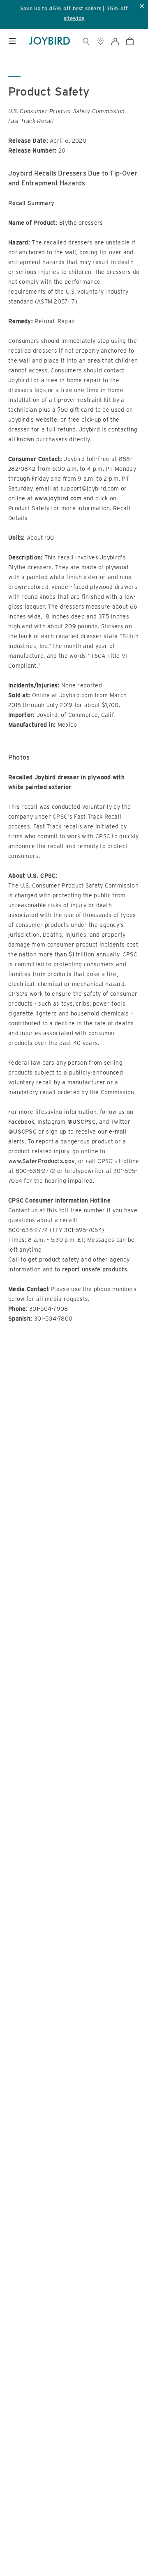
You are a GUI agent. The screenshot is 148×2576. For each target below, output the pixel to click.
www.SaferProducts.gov (42, 1161)
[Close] (138, 2485)
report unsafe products (95, 1269)
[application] (123, 2551)
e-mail (118, 1132)
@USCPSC (82, 1122)
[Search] (86, 41)
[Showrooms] (101, 41)
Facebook (21, 1122)
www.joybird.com (58, 498)
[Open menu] (12, 41)
